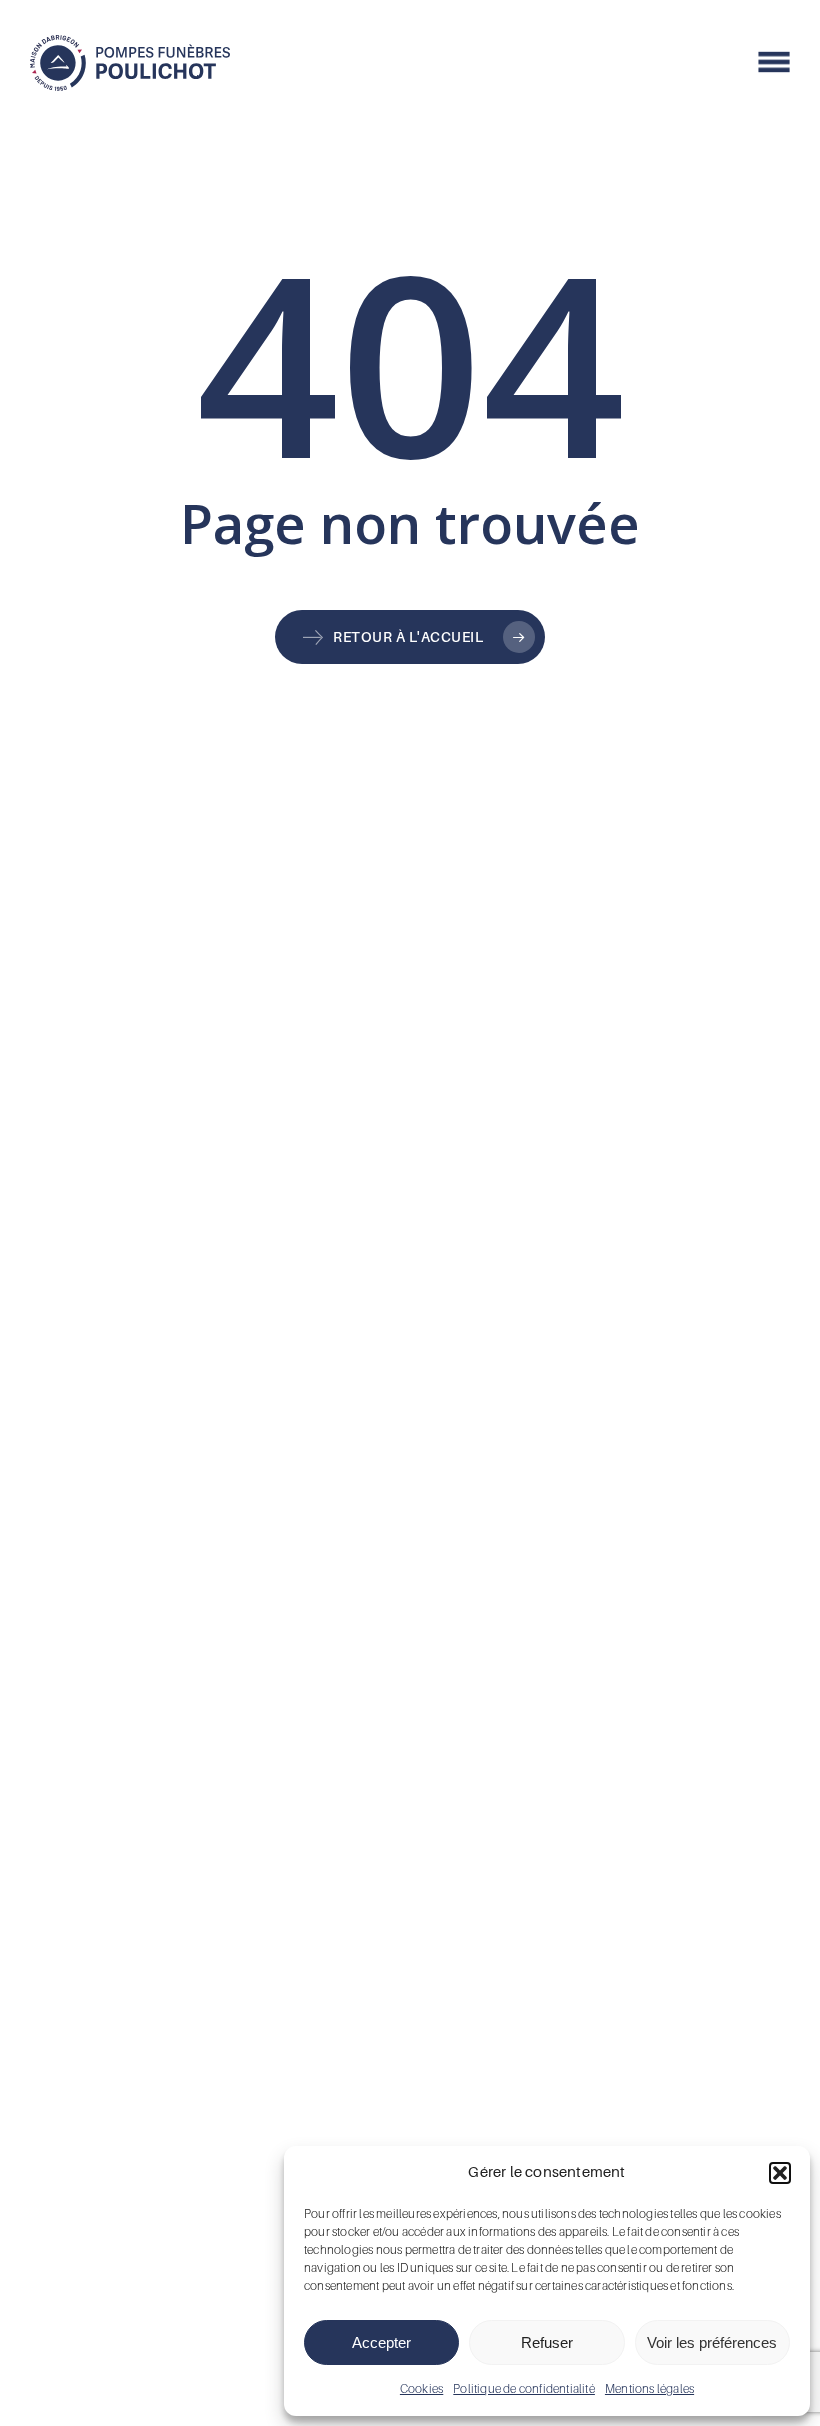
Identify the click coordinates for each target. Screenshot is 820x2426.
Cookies (421, 2388)
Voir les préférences (712, 2342)
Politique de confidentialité (524, 2388)
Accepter (381, 2342)
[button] (780, 2173)
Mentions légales (649, 2388)
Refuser (547, 2342)
